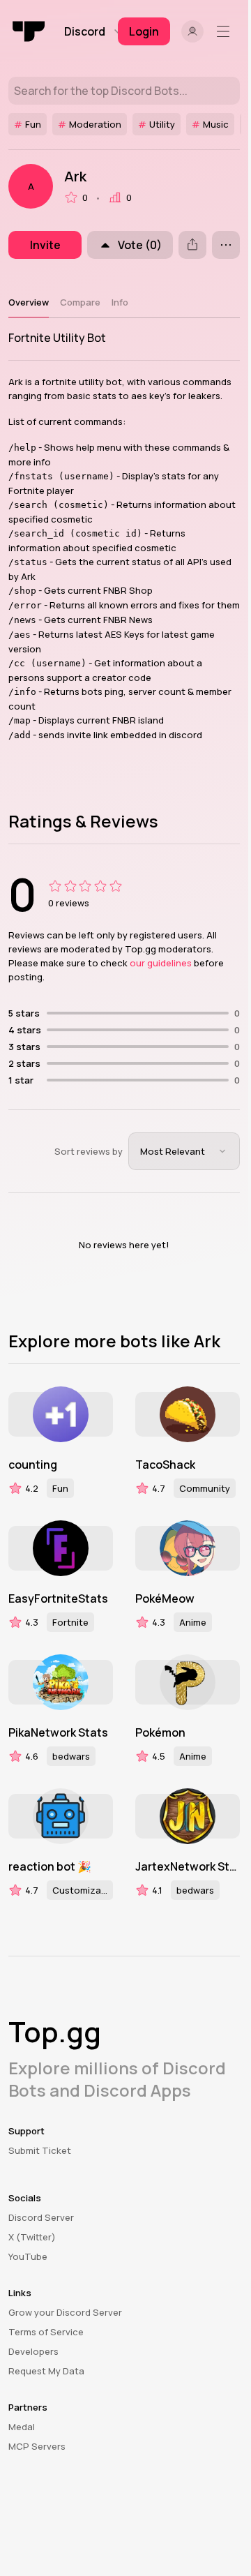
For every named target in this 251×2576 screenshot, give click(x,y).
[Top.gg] (29, 31)
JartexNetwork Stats (188, 1866)
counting (33, 1465)
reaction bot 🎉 (50, 1866)
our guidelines (161, 963)
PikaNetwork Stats (58, 1732)
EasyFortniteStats (58, 1598)
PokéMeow (165, 1598)
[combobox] (184, 1151)
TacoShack (165, 1465)
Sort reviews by (89, 1151)
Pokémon (160, 1732)
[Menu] (226, 31)
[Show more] (226, 245)
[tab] (29, 302)
